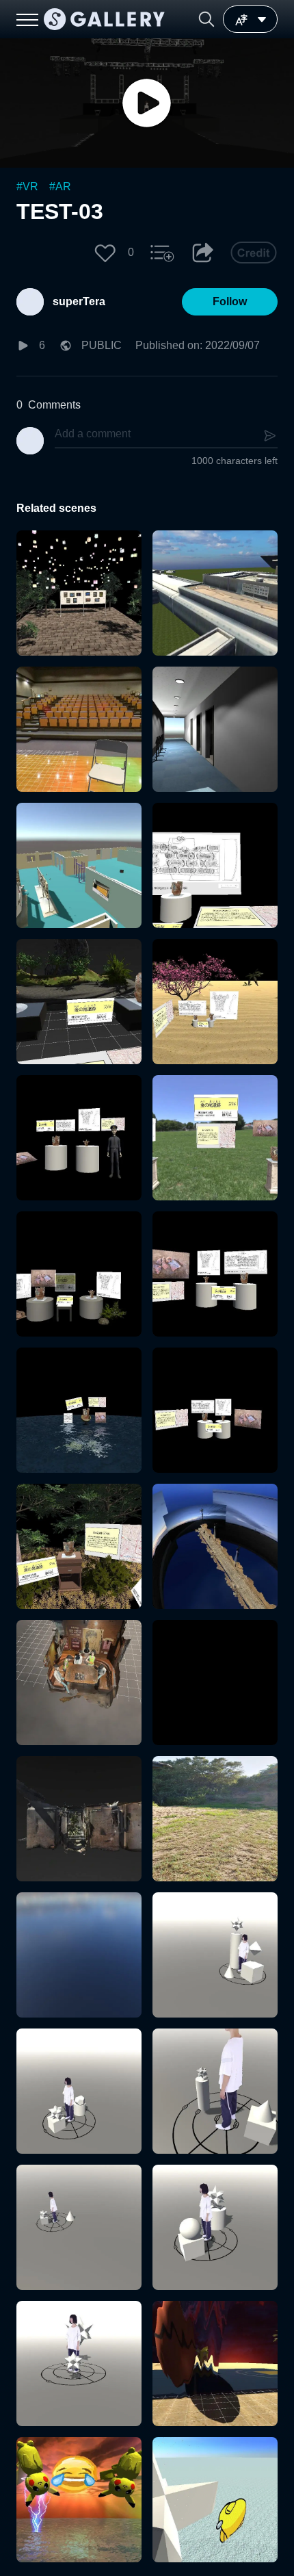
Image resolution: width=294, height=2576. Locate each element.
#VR (27, 186)
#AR (60, 186)
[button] (206, 19)
